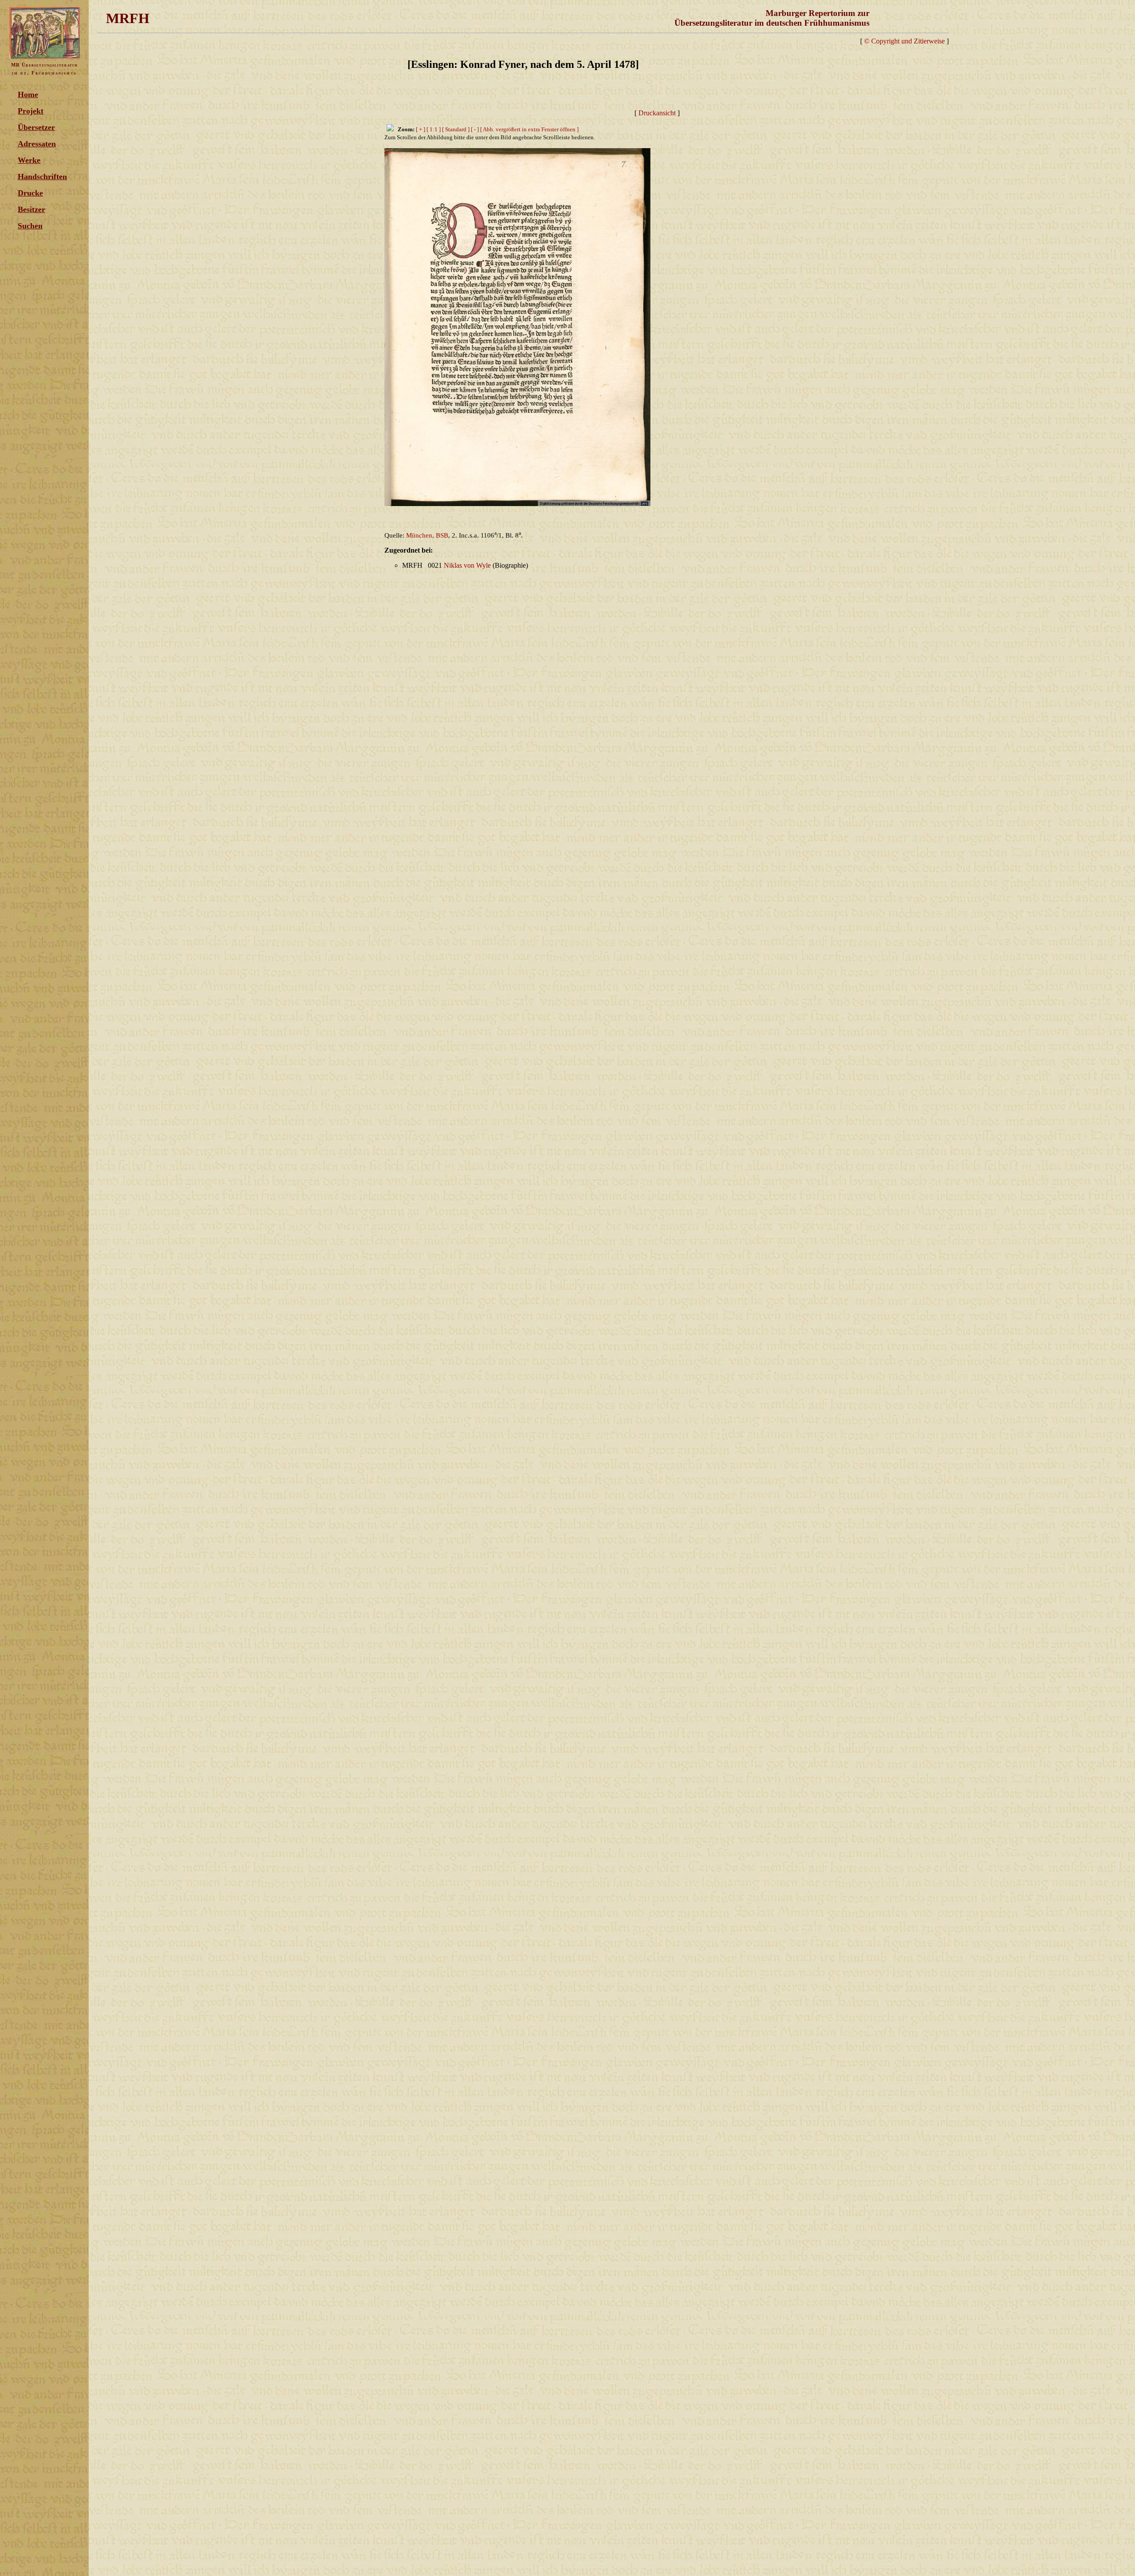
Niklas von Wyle (467, 565)
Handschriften (42, 177)
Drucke (30, 193)
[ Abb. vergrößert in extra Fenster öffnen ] (529, 129)
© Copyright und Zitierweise (904, 41)
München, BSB (427, 535)
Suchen (30, 226)
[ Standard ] (456, 129)
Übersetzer (36, 127)
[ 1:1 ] (434, 129)
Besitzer (31, 209)
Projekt (31, 111)
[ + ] (421, 129)
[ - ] (475, 129)
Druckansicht (657, 113)
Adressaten (37, 144)
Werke (29, 160)
